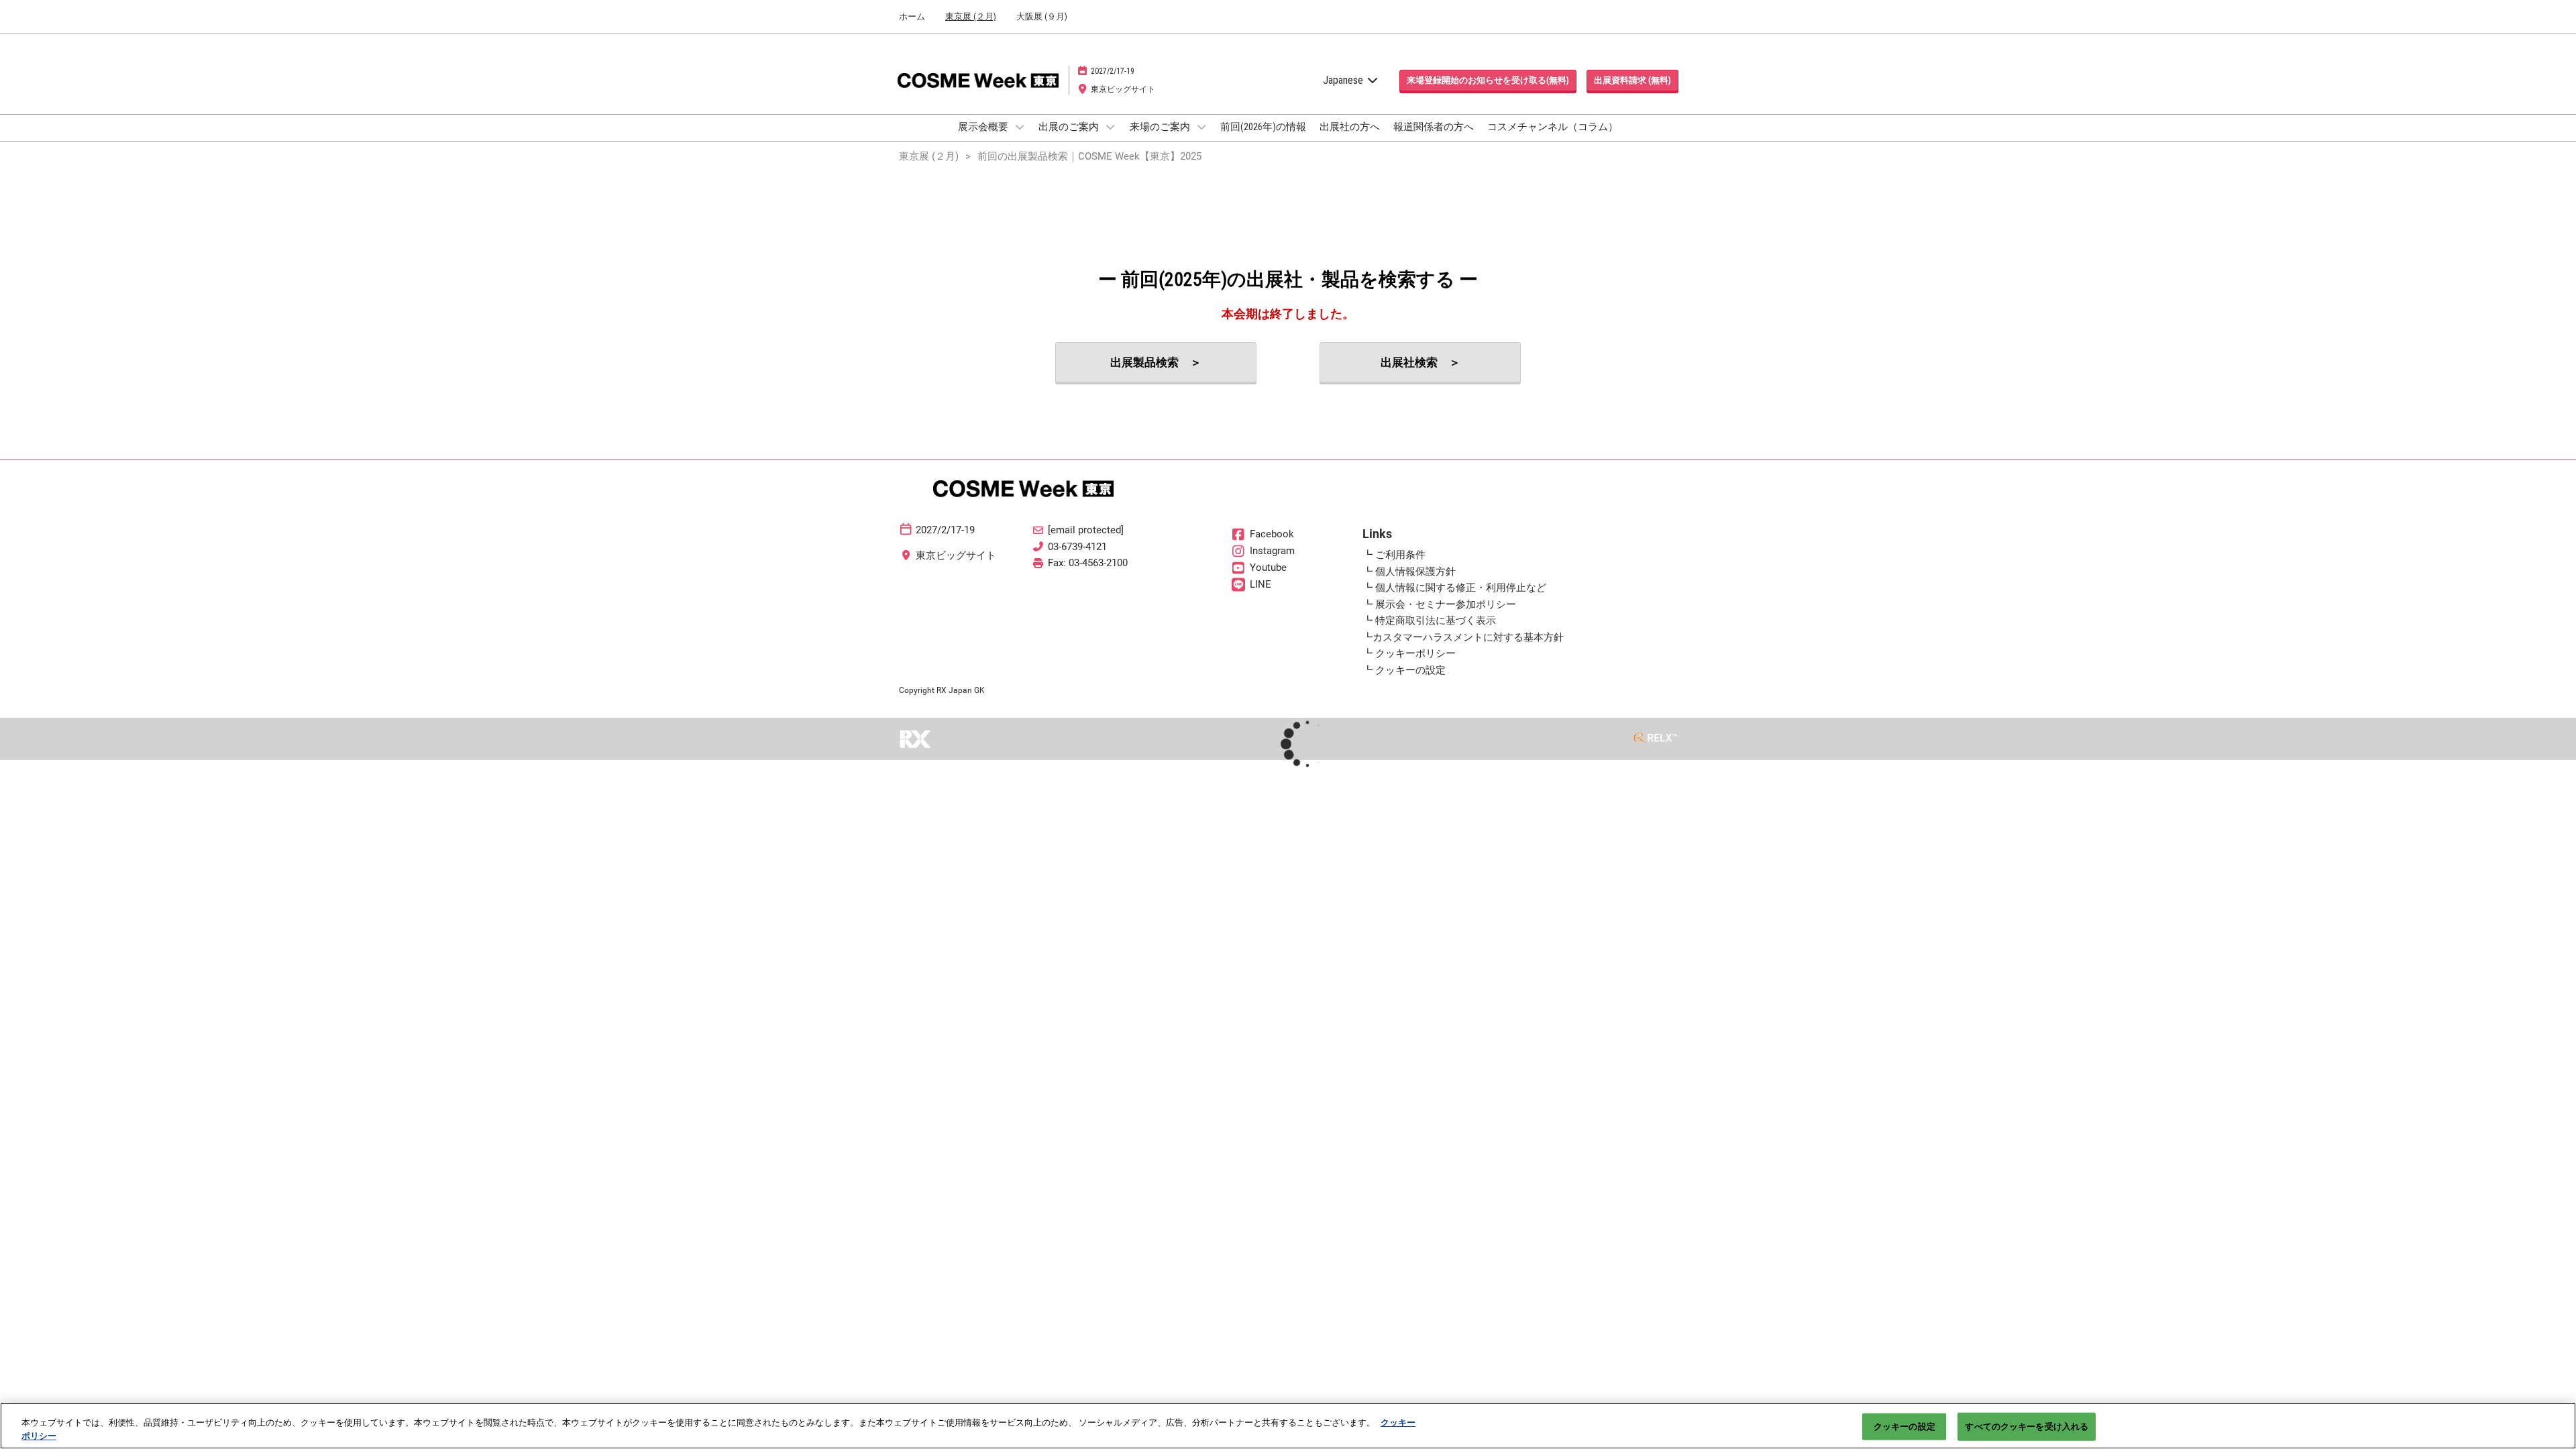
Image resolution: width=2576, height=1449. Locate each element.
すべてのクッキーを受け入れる (2027, 1427)
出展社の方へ (1350, 127)
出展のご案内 (1070, 127)
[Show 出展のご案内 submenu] (1110, 127)
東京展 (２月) (971, 16)
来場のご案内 (1161, 127)
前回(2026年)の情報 (1263, 127)
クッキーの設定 (1904, 1427)
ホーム (912, 16)
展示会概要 (984, 127)
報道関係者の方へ (1434, 127)
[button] (1488, 80)
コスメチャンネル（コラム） (1553, 127)
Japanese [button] (1344, 80)
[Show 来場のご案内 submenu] (1201, 127)
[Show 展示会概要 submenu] (1020, 127)
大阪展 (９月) (1042, 16)
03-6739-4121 (1077, 547)
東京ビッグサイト (1123, 89)
